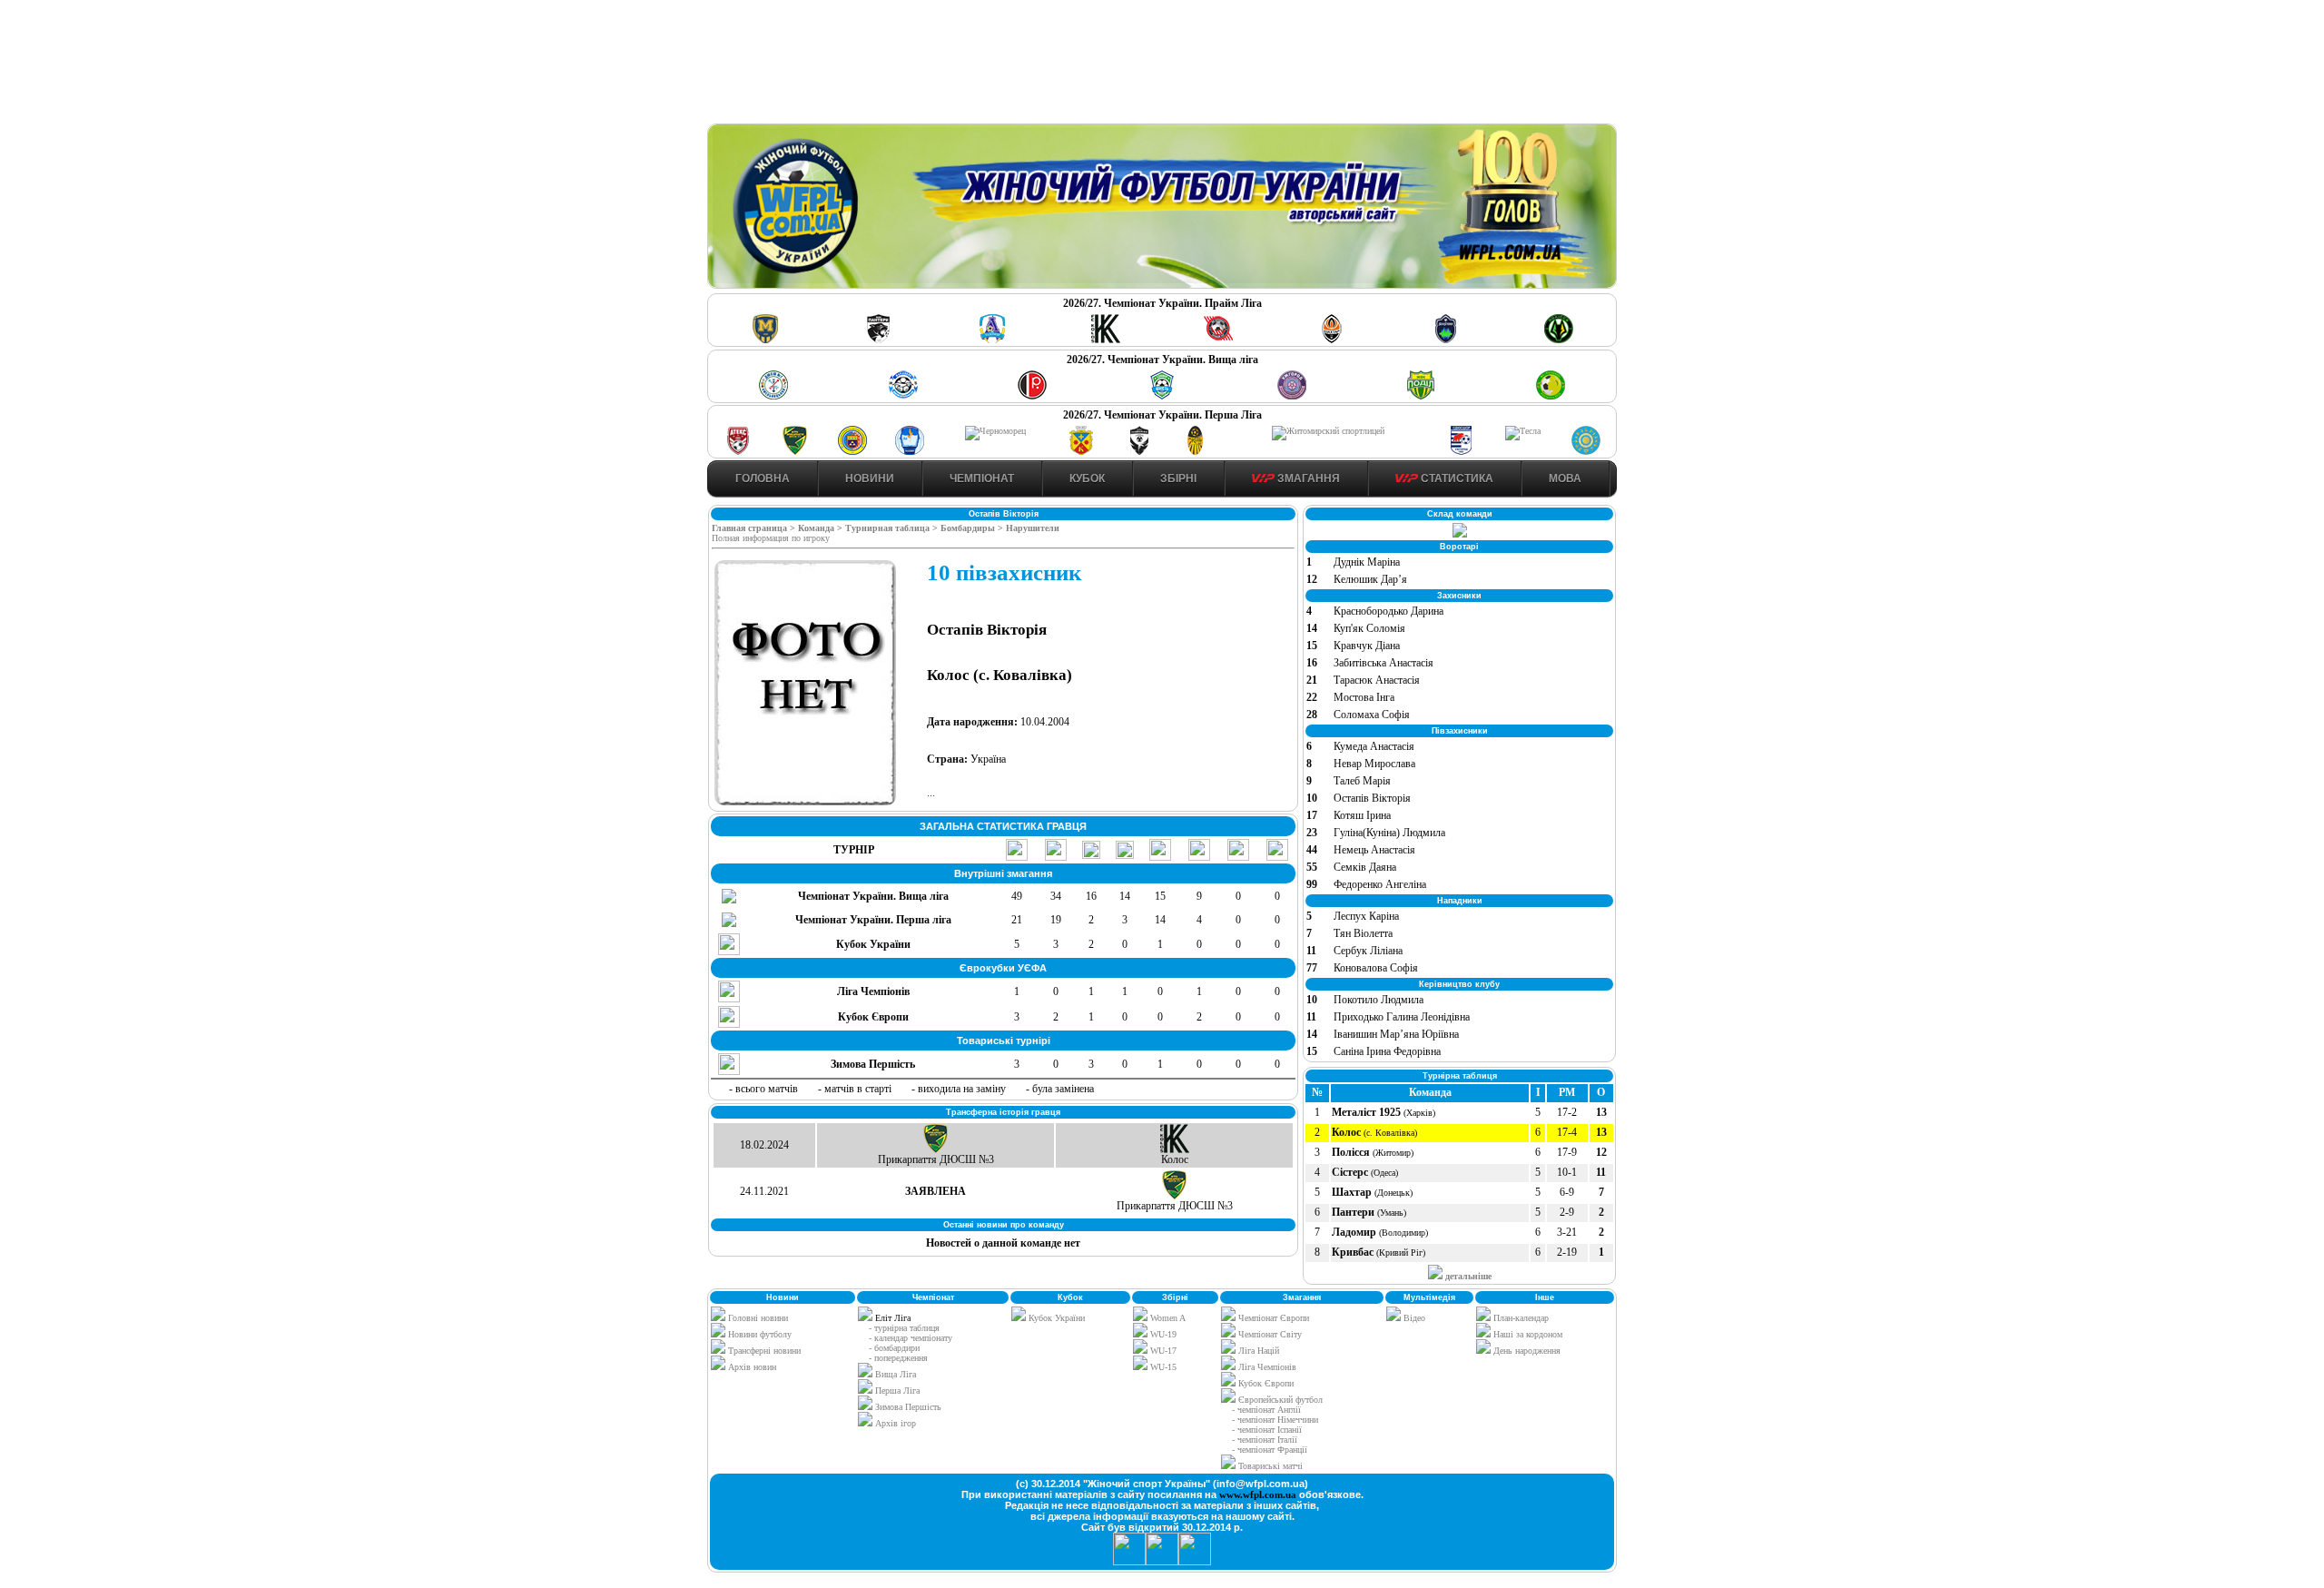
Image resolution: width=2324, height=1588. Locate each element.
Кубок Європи (1265, 1383)
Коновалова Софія (1376, 968)
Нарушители (1033, 528)
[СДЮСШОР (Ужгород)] (1461, 452)
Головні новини (757, 1318)
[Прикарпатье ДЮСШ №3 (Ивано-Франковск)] (795, 452)
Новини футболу (758, 1334)
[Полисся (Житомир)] (1559, 340)
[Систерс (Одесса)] (1445, 340)
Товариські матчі (1269, 1466)
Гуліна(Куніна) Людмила (1389, 833)
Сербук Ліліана (1368, 951)
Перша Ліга (897, 1391)
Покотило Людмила (1379, 1000)
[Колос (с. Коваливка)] (1106, 340)
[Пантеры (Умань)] (879, 340)
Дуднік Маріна (1367, 562)
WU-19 (1162, 1334)
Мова (1565, 478)
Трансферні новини (763, 1351)
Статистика (1456, 478)
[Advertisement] (1162, 64)
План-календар (1520, 1318)
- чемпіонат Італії (1265, 1440)
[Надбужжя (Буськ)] (1138, 452)
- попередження (898, 1358)
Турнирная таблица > (893, 528)
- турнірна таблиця (904, 1328)
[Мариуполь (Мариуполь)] (903, 396)
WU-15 (1162, 1367)
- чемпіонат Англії (1266, 1410)
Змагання (1307, 478)
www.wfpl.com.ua (1258, 1494)
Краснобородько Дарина (1388, 611)
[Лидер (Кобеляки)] (1081, 452)
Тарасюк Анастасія (1377, 680)
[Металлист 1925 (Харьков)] (765, 340)
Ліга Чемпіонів (1266, 1367)
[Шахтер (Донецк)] (1332, 340)
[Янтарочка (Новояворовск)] (852, 452)
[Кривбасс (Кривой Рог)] (1218, 340)
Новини (870, 478)
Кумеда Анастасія (1374, 746)
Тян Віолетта (1363, 933)
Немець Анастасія (1374, 850)
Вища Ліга (896, 1374)
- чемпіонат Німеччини (1275, 1420)
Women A (1167, 1318)
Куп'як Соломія (1369, 628)
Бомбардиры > (973, 528)
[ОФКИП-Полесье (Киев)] (1586, 452)
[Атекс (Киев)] (738, 452)
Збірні (1178, 478)
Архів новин (751, 1367)
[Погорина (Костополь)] (1551, 396)
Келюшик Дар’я (1370, 579)
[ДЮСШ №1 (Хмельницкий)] (773, 396)
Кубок (1087, 478)
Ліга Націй (1257, 1351)
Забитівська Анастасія (1384, 663)
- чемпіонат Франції (1270, 1450)
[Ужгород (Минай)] (1292, 396)
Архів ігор (896, 1423)
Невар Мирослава (1374, 764)
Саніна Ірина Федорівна (1387, 1051)
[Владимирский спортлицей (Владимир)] (910, 452)
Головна (763, 478)
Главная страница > (755, 528)
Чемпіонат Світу (1269, 1334)
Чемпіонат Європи (1272, 1318)
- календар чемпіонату (911, 1338)
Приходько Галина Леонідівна (1402, 1017)
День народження (1526, 1351)
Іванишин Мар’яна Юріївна (1396, 1034)
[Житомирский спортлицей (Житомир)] (1328, 431)
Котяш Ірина (1362, 815)
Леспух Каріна (1366, 916)
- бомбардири (894, 1348)
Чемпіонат (982, 478)
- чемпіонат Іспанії (1267, 1430)
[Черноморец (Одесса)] (995, 431)
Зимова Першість (908, 1407)
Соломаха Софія (1372, 715)
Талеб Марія (1362, 781)
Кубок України (1057, 1318)
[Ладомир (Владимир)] (992, 340)
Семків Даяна (1365, 867)
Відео (1413, 1318)
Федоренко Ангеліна (1380, 884)
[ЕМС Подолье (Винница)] (1032, 396)
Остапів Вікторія (1372, 798)
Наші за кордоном (1526, 1334)
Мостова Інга (1364, 697)
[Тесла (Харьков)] (1523, 431)
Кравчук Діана (1367, 646)
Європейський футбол (1279, 1400)
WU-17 (1162, 1351)
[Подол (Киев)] (1421, 396)
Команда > (822, 528)
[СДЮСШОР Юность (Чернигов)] (1162, 396)
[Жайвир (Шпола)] (1196, 452)
